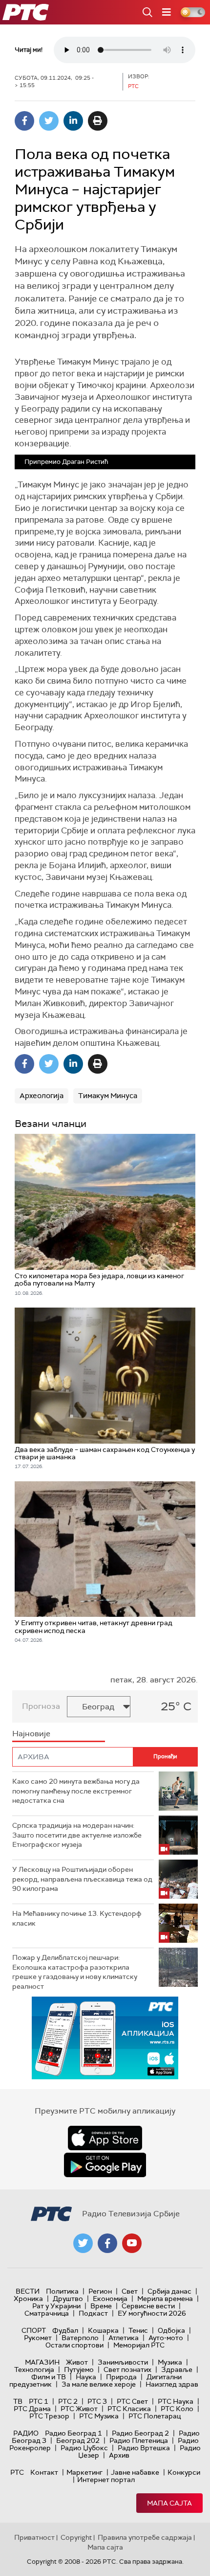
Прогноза (41, 1706)
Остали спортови (74, 2345)
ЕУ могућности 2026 (152, 2313)
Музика (170, 2362)
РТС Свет (132, 2401)
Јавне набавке (135, 2472)
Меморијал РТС (139, 2345)
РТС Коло (177, 2409)
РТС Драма (32, 2409)
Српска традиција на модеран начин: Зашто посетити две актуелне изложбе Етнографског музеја (77, 1835)
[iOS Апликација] (105, 2038)
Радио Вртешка (144, 2448)
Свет (130, 2291)
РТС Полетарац (155, 2416)
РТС (17, 2472)
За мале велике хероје (99, 2384)
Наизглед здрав (172, 2384)
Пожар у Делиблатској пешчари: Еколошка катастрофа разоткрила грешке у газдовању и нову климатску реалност (75, 1972)
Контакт (44, 2472)
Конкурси (184, 2472)
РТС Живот (79, 2409)
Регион (100, 2291)
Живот (77, 2362)
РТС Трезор (49, 2416)
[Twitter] (49, 121)
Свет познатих (127, 2369)
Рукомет (38, 2338)
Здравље (177, 2369)
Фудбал (65, 2330)
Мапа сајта (169, 2503)
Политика (62, 2291)
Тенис (138, 2330)
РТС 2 (68, 2401)
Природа (121, 2377)
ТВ (18, 2401)
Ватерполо (80, 2338)
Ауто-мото (166, 2338)
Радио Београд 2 (140, 2433)
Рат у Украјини (56, 2306)
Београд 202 (78, 2440)
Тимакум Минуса (108, 1096)
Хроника (28, 2299)
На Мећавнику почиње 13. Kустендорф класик (77, 1918)
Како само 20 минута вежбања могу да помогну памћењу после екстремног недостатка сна (76, 1791)
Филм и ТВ (49, 2377)
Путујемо (79, 2369)
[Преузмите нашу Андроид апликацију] (105, 2165)
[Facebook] (24, 121)
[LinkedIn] (73, 121)
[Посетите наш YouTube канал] (132, 2243)
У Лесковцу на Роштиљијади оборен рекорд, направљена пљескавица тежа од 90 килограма (82, 1879)
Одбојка (171, 2330)
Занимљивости (123, 2362)
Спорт (34, 2330)
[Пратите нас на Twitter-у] (83, 2243)
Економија (110, 2299)
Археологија (42, 1096)
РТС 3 (97, 2401)
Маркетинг (84, 2472)
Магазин (42, 2362)
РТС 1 (39, 2401)
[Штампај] (98, 121)
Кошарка (103, 2330)
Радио (26, 2433)
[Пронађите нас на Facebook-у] (107, 2243)
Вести (28, 2291)
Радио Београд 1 (73, 2433)
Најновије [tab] (31, 1734)
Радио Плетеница (139, 2440)
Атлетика (124, 2338)
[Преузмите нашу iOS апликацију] (105, 2138)
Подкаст (93, 2313)
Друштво (68, 2299)
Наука (86, 2377)
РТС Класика (129, 2409)
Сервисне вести (148, 2306)
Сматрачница (47, 2313)
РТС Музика (99, 2416)
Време (101, 2306)
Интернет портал (106, 2480)
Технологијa (34, 2369)
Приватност (34, 2537)
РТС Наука (176, 2401)
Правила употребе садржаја (145, 2537)
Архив (119, 2455)
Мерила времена (165, 2299)
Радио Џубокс (84, 2448)
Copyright (76, 2537)
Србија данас (169, 2291)
